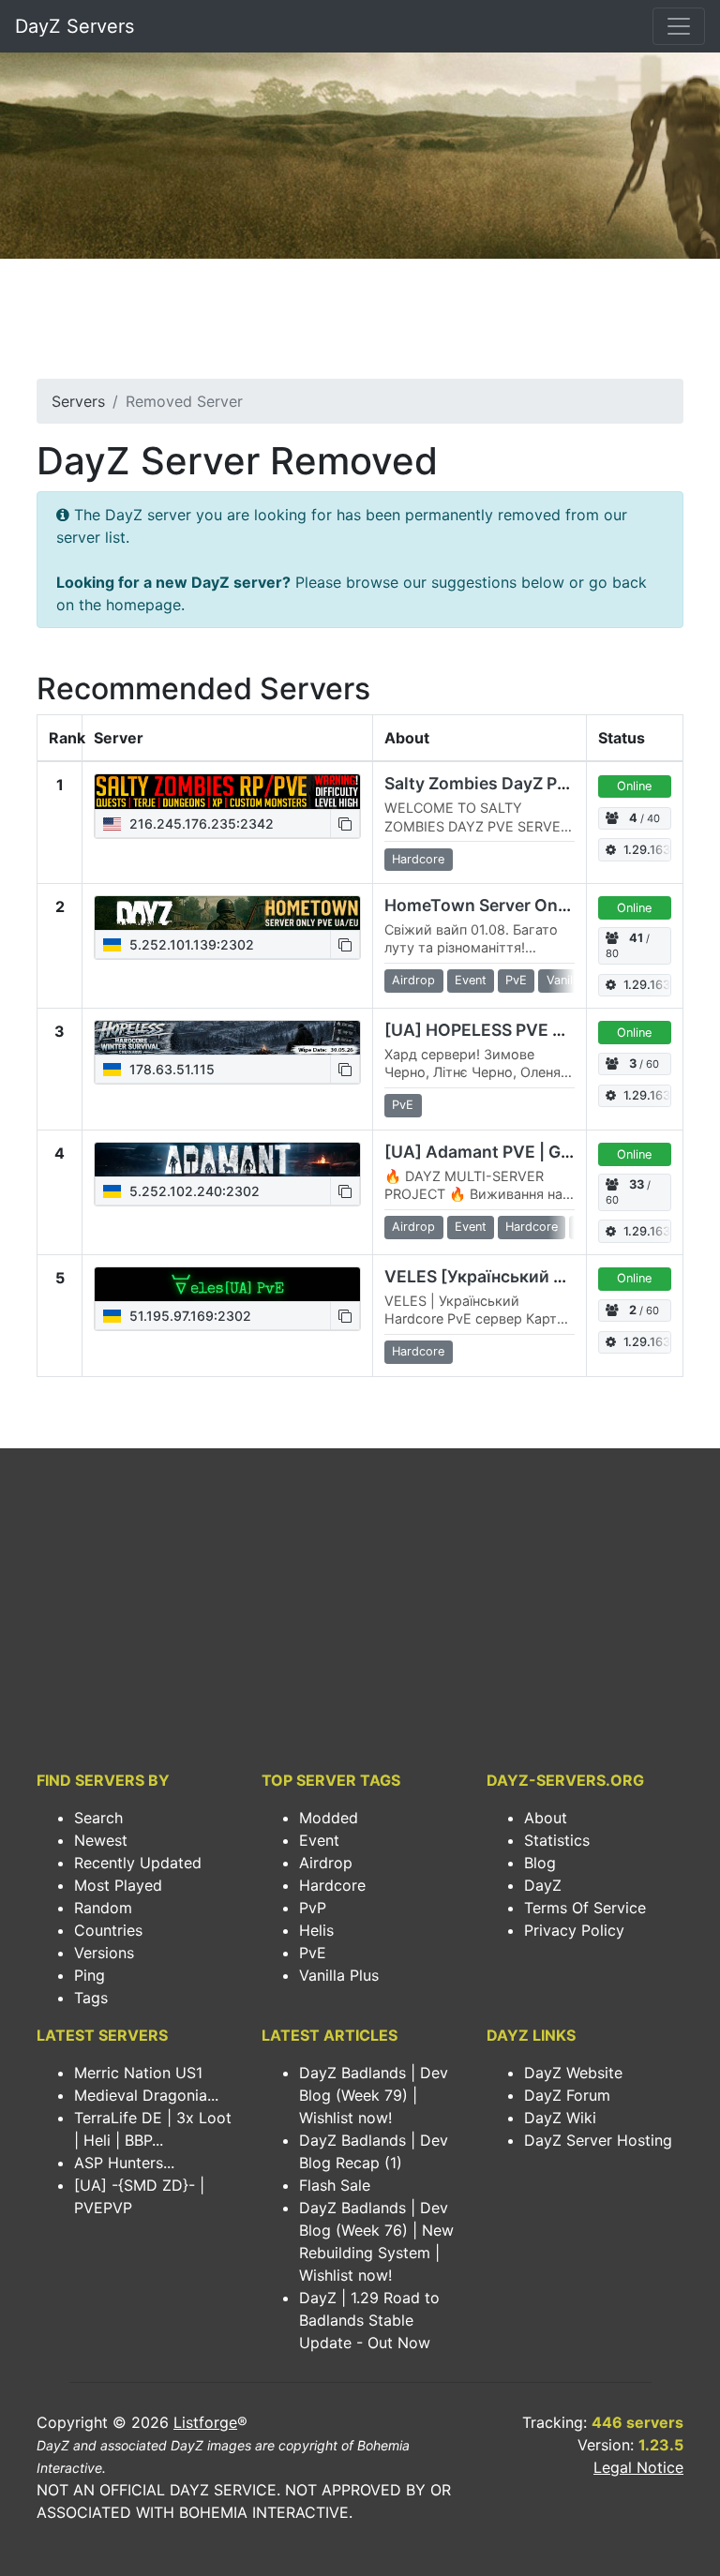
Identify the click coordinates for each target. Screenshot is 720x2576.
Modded (329, 1818)
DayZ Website (573, 2073)
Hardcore (332, 1885)
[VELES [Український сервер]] (227, 1284)
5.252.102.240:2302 (193, 1191)
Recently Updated (138, 1863)
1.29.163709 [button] (647, 850)
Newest (101, 1840)
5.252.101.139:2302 (190, 944)
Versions (104, 1953)
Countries (108, 1930)
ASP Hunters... (124, 2163)
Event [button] (471, 980)
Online (634, 786)
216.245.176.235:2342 (200, 824)
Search (98, 1818)
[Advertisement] (360, 324)
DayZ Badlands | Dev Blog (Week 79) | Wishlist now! (374, 2095)
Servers (78, 401)
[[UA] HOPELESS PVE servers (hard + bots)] (227, 1038)
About (546, 1818)
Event (319, 1840)
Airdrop (326, 1863)
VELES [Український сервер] (501, 1276)
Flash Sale (335, 2185)
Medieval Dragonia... (146, 2095)
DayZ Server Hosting (598, 2140)
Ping (90, 1975)
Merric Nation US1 (138, 2073)
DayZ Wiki (560, 2118)
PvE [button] (516, 980)
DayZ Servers (75, 26)
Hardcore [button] (418, 859)
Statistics (557, 1840)
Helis (316, 1930)
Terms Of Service (585, 1908)
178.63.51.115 (170, 1069)
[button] (345, 824)
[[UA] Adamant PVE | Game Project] (227, 1160)
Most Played (118, 1885)
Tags (91, 1998)
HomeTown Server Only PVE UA (510, 905)
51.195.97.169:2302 (188, 1316)
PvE (313, 1953)
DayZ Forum (567, 2095)
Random (103, 1908)
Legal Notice (638, 2467)
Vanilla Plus (339, 1975)
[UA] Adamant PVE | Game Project (520, 1152)
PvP (313, 1908)
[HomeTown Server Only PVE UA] (227, 913)
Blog (540, 1863)
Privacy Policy (574, 1930)
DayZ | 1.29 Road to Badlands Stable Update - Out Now (369, 2320)
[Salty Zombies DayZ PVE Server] (227, 791)
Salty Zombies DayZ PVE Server (510, 783)
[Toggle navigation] (679, 26)
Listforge (205, 2422)
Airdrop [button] (413, 980)
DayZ (543, 1885)
